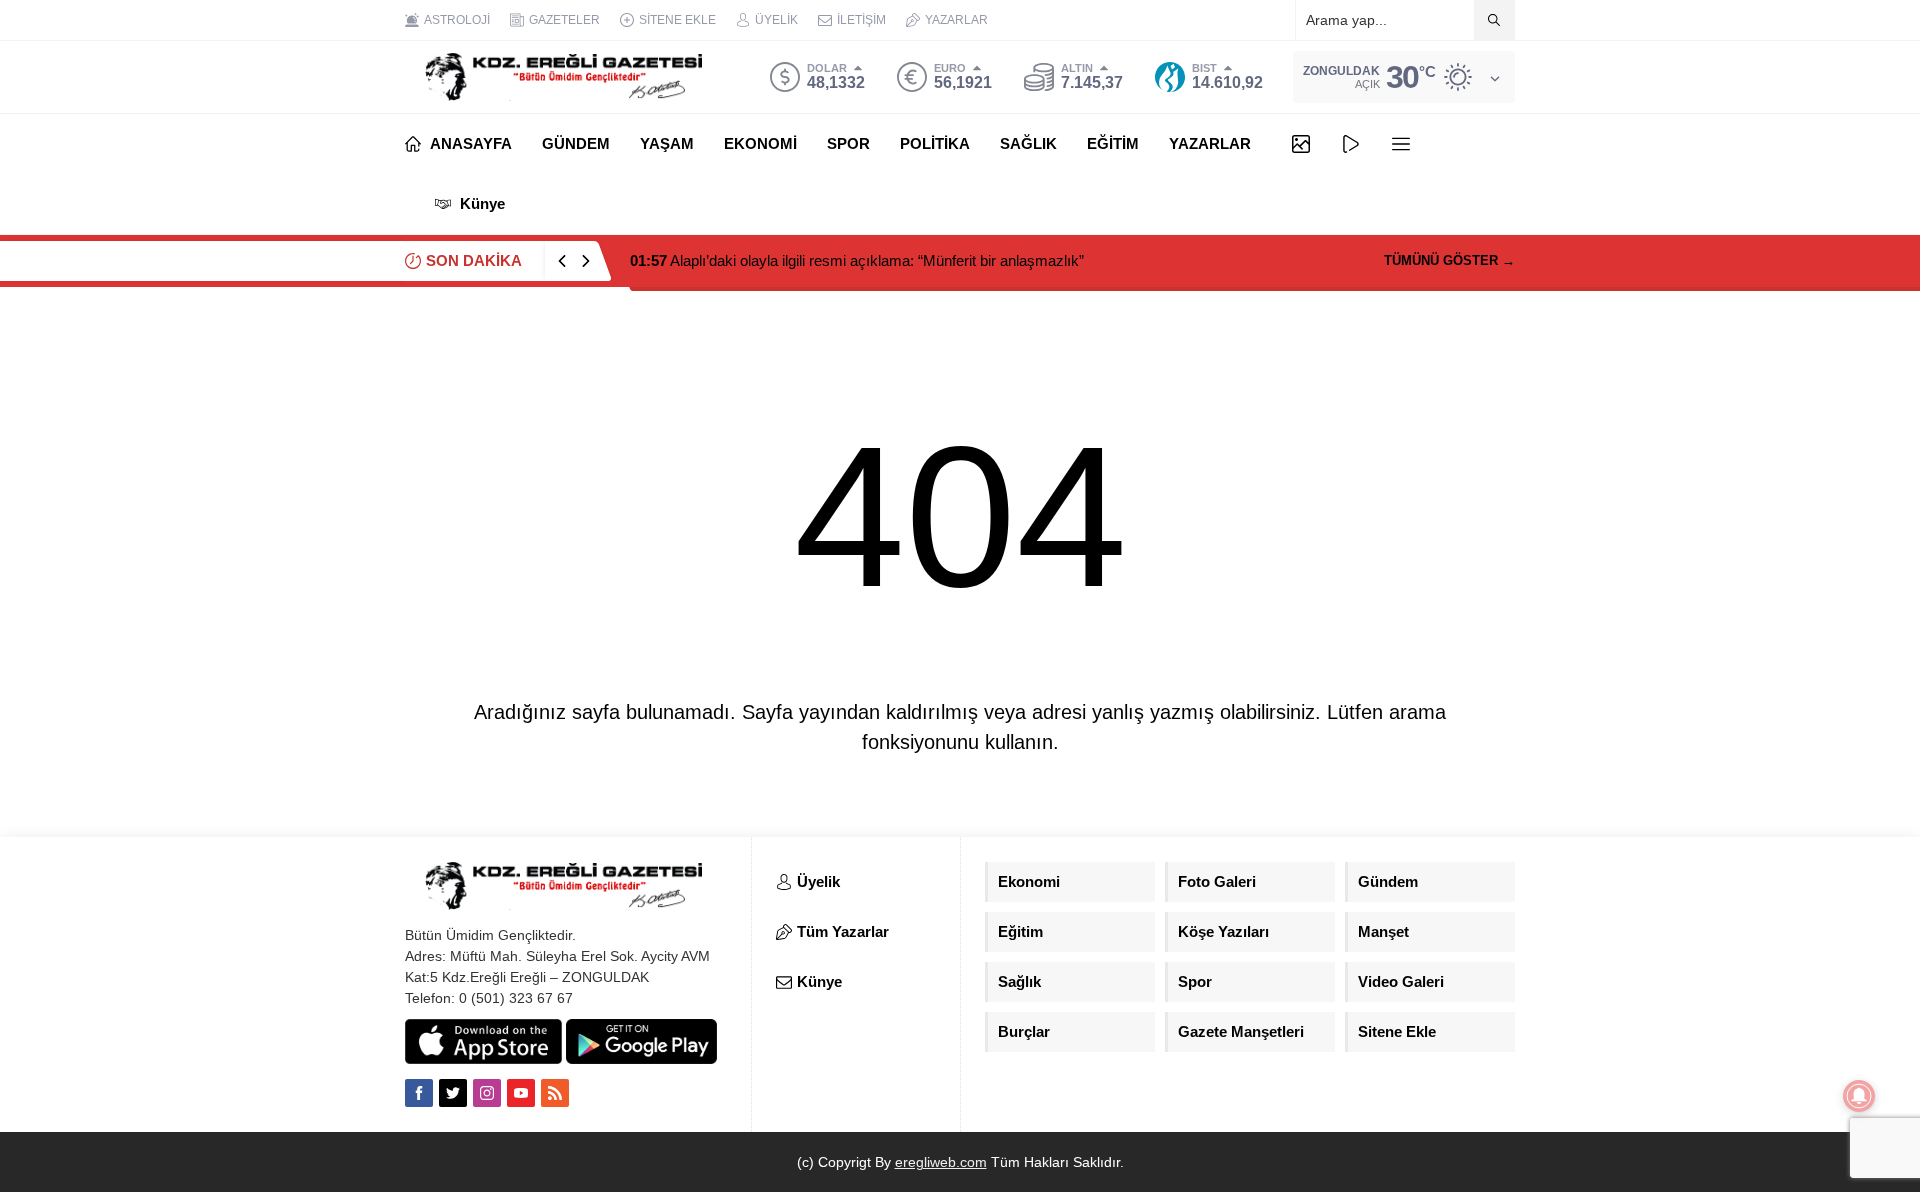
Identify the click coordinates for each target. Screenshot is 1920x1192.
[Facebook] (419, 1093)
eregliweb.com (941, 1162)
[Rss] (555, 1093)
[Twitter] (453, 1093)
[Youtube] (521, 1093)
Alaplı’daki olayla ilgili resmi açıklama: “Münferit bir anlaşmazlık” (857, 260)
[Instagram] (487, 1093)
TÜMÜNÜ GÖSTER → (1449, 260)
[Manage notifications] (1859, 1096)
